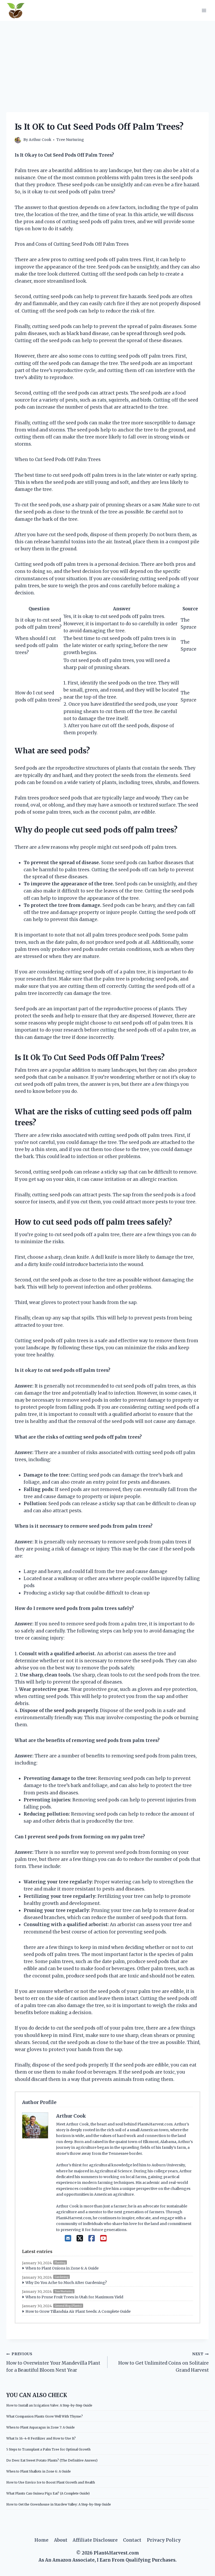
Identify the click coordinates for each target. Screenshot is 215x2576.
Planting (60, 2263)
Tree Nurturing (70, 140)
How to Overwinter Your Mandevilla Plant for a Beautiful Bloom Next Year (53, 2362)
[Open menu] (204, 10)
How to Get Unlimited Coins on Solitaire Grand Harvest (163, 2362)
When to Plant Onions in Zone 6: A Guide (62, 2268)
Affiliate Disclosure (95, 2540)
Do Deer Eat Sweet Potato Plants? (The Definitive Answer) (52, 2460)
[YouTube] (103, 2238)
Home (41, 2540)
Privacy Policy (164, 2540)
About (61, 2540)
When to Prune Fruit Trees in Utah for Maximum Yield (74, 2297)
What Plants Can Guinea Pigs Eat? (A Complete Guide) (48, 2493)
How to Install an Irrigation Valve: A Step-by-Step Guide (49, 2405)
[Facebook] (92, 2238)
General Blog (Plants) (68, 2306)
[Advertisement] (107, 60)
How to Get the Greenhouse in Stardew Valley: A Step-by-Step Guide (59, 2504)
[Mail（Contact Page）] (68, 2238)
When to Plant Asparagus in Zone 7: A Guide (41, 2427)
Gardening (61, 2277)
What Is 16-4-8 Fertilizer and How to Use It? (41, 2438)
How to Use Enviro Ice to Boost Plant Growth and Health (51, 2482)
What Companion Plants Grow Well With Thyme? (45, 2416)
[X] (80, 2238)
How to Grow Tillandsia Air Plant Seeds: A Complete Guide (78, 2311)
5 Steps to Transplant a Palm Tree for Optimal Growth (48, 2449)
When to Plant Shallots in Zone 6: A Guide (39, 2471)
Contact (132, 2540)
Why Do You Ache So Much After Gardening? (66, 2283)
